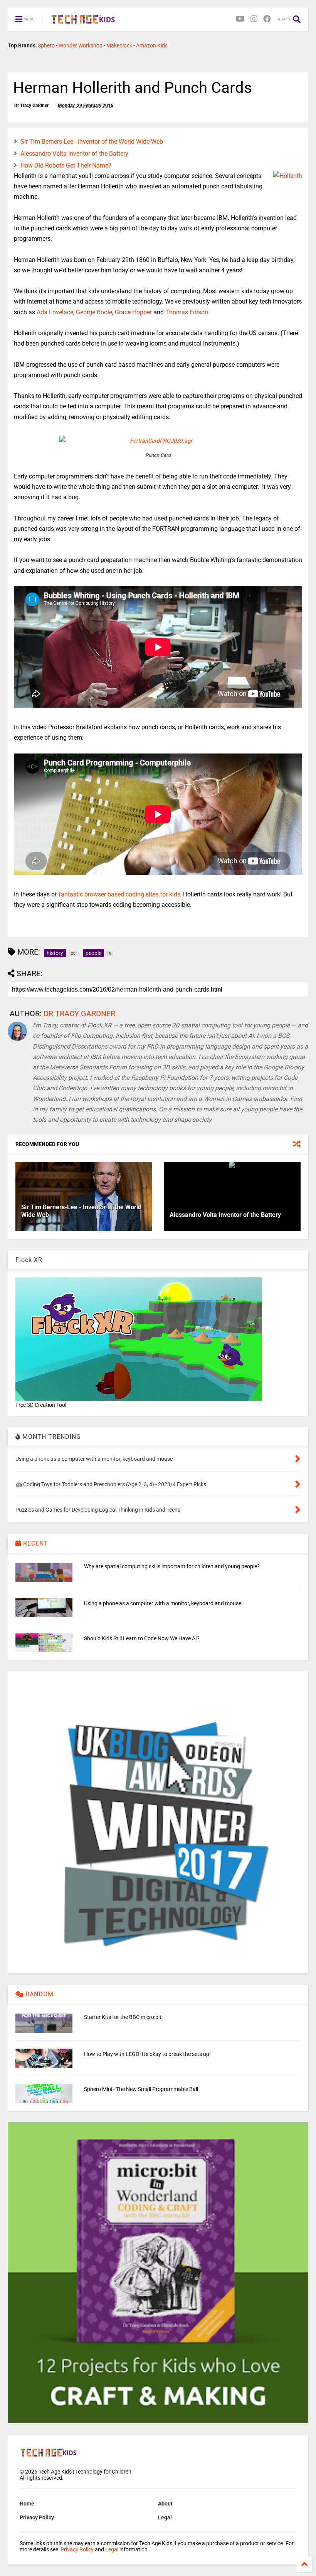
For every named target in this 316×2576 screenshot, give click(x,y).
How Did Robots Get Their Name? (66, 165)
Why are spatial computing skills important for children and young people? (172, 1566)
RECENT (35, 1543)
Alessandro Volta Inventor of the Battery (74, 154)
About (165, 2504)
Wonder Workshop (81, 45)
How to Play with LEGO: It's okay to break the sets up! (147, 2054)
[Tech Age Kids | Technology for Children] (83, 22)
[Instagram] (254, 19)
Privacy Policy (37, 2517)
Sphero (46, 45)
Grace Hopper (133, 312)
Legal (165, 2517)
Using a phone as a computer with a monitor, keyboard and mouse (163, 1603)
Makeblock (119, 45)
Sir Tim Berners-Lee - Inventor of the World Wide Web (92, 142)
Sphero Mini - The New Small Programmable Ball (141, 2089)
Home (27, 2504)
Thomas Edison (187, 312)
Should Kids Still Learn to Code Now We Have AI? (142, 1638)
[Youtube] (240, 19)
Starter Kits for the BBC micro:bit (123, 2017)
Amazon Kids (152, 45)
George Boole (94, 312)
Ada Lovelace (55, 312)
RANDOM (39, 1994)
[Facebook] (267, 19)
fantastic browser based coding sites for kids (119, 894)
